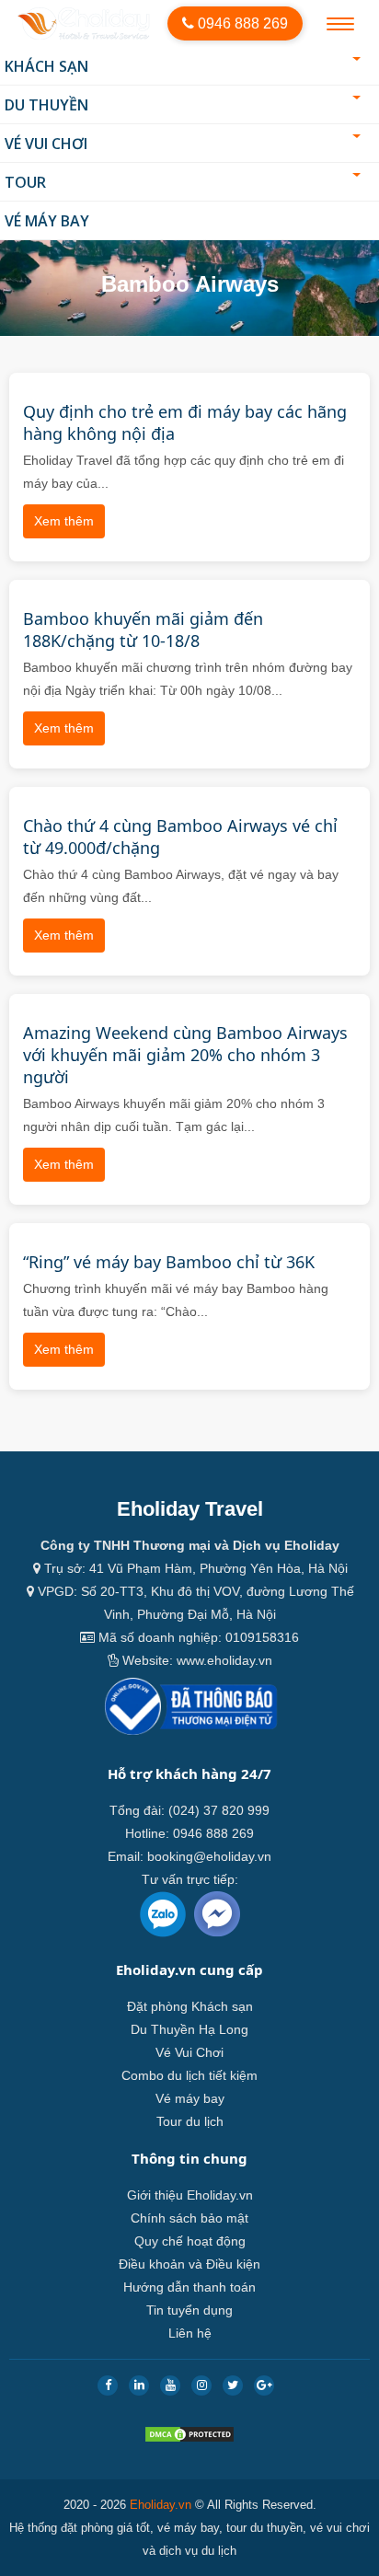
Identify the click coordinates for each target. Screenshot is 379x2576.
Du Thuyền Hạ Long (189, 2029)
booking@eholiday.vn (209, 1856)
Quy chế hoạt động (190, 2241)
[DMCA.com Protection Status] (189, 2438)
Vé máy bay (47, 221)
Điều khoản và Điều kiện (189, 2264)
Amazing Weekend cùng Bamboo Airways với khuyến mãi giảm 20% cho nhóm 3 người (185, 1055)
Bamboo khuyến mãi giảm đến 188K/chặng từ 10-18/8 (143, 630)
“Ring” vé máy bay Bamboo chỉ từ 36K (169, 1262)
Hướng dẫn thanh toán (189, 2287)
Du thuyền (46, 105)
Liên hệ (190, 2333)
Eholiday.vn (161, 2505)
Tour (25, 182)
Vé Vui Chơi (46, 144)
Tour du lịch (190, 2121)
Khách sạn (46, 66)
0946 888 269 (241, 23)
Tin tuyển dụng (189, 2310)
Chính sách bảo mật (189, 2218)
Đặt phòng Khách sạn (190, 2006)
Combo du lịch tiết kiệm (189, 2075)
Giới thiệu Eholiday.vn (190, 2195)
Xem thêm (64, 521)
